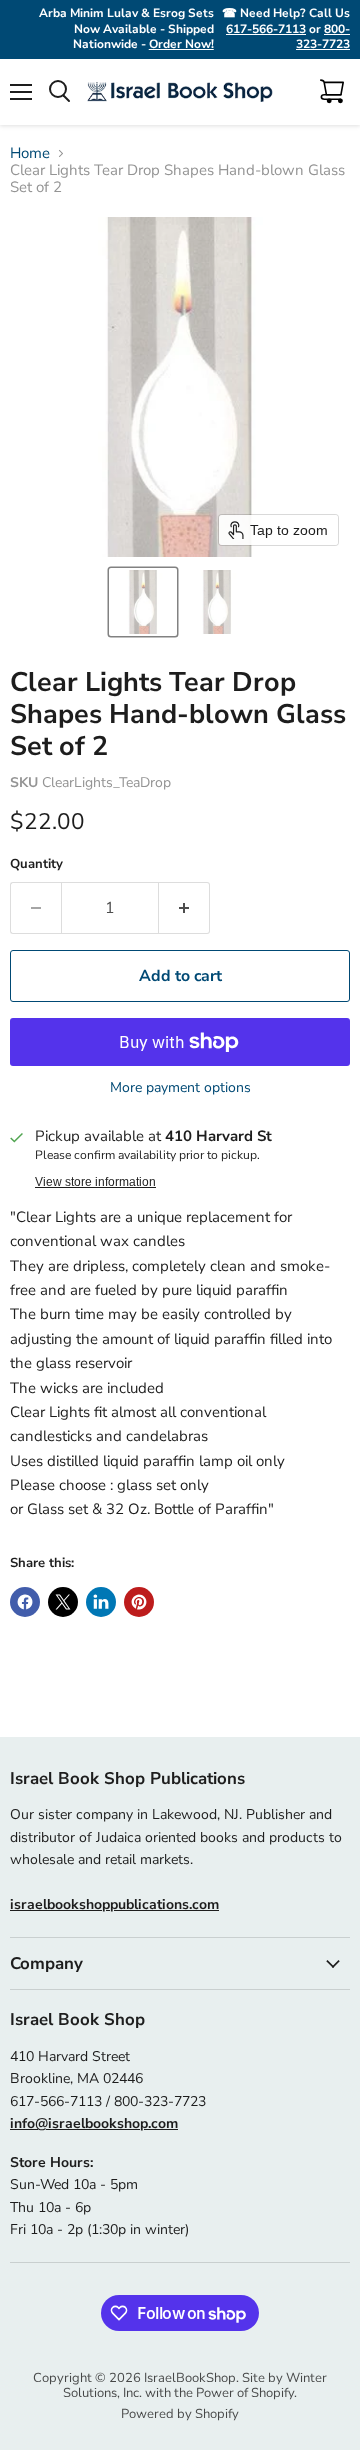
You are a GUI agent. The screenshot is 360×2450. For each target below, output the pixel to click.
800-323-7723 (323, 37)
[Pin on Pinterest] (139, 1602)
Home (30, 153)
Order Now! (181, 44)
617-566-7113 (266, 29)
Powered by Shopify (180, 2414)
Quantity (36, 864)
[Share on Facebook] (25, 1602)
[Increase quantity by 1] (184, 908)
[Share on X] (63, 1602)
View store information (95, 1182)
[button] (143, 602)
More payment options (180, 1088)
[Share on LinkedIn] (101, 1602)
